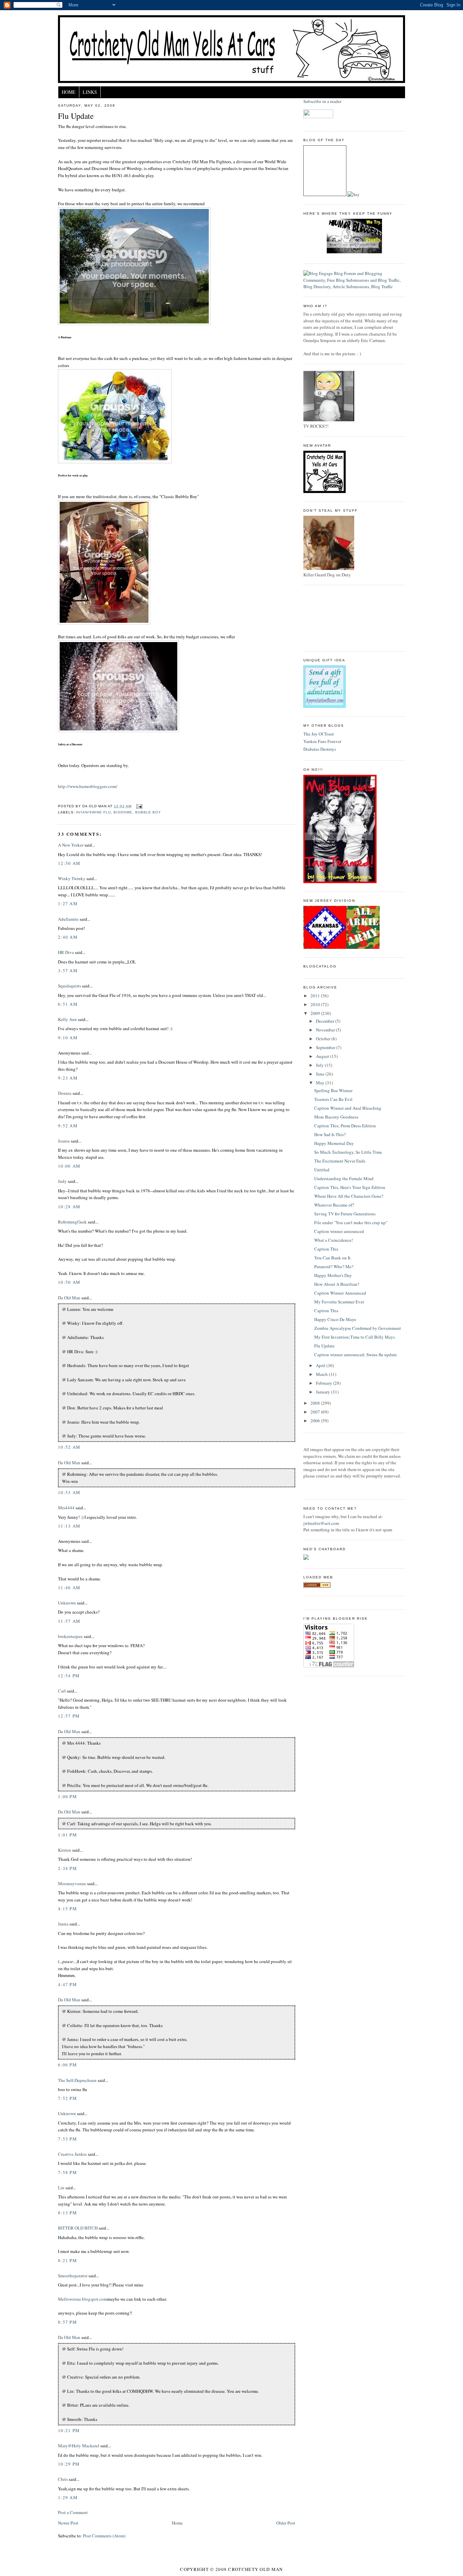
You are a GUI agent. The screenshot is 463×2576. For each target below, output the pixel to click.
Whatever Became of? (334, 1205)
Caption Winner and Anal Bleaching (348, 1108)
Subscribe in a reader (322, 101)
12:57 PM (69, 1716)
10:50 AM (69, 1282)
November (326, 1030)
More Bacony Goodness (336, 1117)
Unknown (67, 1603)
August (323, 1056)
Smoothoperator (73, 2276)
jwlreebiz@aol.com (321, 1523)
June (321, 1074)
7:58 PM (67, 2172)
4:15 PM (67, 1909)
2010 (316, 1004)
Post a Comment (73, 2512)
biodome (123, 812)
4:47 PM (67, 1984)
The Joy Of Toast (319, 734)
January (324, 1392)
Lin (61, 2188)
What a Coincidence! (334, 1240)
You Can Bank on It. (333, 1258)
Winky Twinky (72, 878)
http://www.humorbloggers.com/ (88, 786)
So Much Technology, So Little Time (348, 1152)
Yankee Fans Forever (322, 741)
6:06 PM (67, 2065)
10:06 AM (69, 1166)
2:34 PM (67, 1868)
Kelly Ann (67, 1019)
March (322, 1374)
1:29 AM (68, 2497)
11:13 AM (69, 1526)
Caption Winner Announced (340, 1293)
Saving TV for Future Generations (345, 1214)
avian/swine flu (93, 812)
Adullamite (68, 919)
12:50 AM (69, 863)
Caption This (326, 1249)
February (325, 1383)
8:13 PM (67, 2213)
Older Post (286, 2523)
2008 (316, 1403)
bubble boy (148, 812)
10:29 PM (69, 2464)
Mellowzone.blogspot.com (83, 2299)
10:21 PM (69, 2430)
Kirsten (65, 1850)
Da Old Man (69, 1298)
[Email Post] (138, 806)
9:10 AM (68, 1038)
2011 (316, 996)
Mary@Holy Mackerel (79, 2446)
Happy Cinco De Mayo (335, 1319)
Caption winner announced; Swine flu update (356, 1355)
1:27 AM (68, 903)
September (326, 1047)
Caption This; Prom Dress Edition (345, 1126)
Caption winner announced (339, 1231)
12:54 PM (69, 1676)
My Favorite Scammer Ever (339, 1302)
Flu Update (76, 116)
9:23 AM (68, 1078)
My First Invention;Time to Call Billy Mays (355, 1337)
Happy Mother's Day (333, 1275)
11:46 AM (69, 1588)
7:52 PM (67, 2098)
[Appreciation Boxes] (325, 706)
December (326, 1021)
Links (90, 92)
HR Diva (66, 952)
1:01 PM (67, 1835)
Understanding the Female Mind (344, 1178)
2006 (316, 1421)
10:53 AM (69, 1492)
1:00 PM (67, 1796)
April (321, 1365)
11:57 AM (69, 1621)
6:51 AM (68, 1004)
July (320, 1065)
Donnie (65, 1093)
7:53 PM (67, 2139)
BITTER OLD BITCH (78, 2228)
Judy (62, 1181)
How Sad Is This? (330, 1134)
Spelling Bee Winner (333, 1090)
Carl (62, 1691)
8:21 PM (67, 2260)
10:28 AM (69, 1207)
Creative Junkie (72, 2154)
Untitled (322, 1170)
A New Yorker (71, 845)
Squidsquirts (69, 986)
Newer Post (68, 2523)
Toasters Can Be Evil (333, 1099)
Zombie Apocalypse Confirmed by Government (358, 1328)
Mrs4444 (66, 1508)
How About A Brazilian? (337, 1284)
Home (69, 92)
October (324, 1039)
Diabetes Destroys (320, 749)
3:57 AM (68, 971)
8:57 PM (67, 2322)
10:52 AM (69, 1447)
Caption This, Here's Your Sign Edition (350, 1187)
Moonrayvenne (72, 1883)
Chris (63, 2479)
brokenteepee (70, 1636)
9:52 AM (68, 1126)
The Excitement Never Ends (340, 1161)
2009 (316, 1013)
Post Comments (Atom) (104, 2536)
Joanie (64, 1141)
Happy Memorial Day (334, 1143)
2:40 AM (68, 937)
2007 (316, 1412)
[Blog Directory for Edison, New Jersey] (317, 1586)
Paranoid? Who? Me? (334, 1266)
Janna (63, 1924)
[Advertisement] (334, 617)
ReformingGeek (72, 1222)
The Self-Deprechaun (77, 2080)
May (321, 1083)
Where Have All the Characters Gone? (349, 1196)
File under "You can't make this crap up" (351, 1222)
